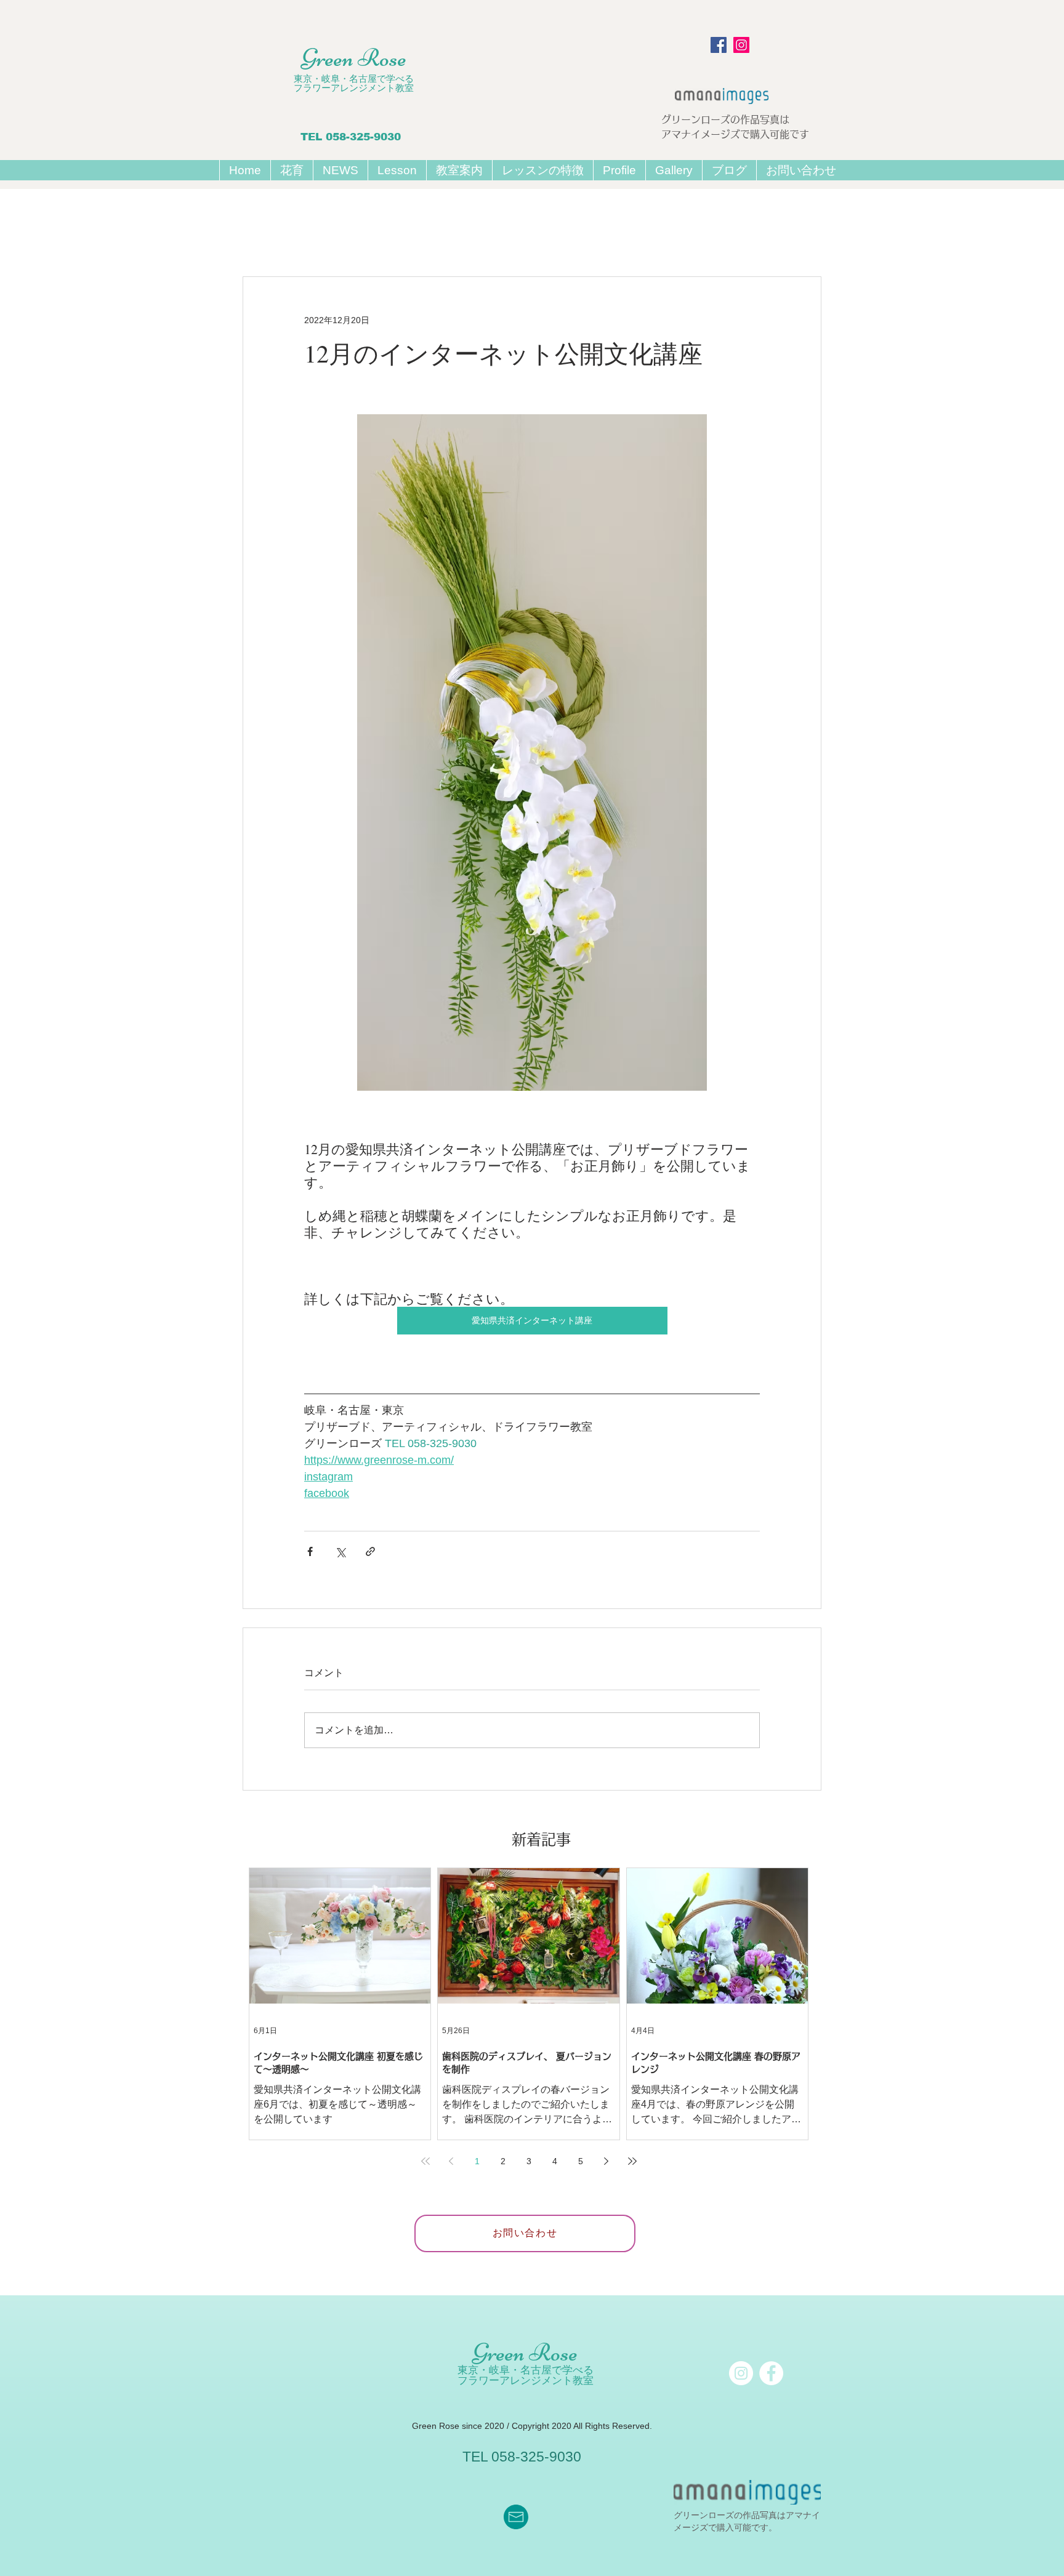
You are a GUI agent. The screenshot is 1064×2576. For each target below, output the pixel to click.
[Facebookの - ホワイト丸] (771, 2373)
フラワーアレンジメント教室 (354, 88)
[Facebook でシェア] (310, 1551)
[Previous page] (451, 2161)
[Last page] (632, 2161)
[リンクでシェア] (370, 1551)
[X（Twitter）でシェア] (340, 1551)
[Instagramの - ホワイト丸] (741, 2373)
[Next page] (607, 2161)
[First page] (425, 2161)
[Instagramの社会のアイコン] (741, 45)
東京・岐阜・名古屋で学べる (354, 78)
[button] (397, 170)
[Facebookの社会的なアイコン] (719, 45)
